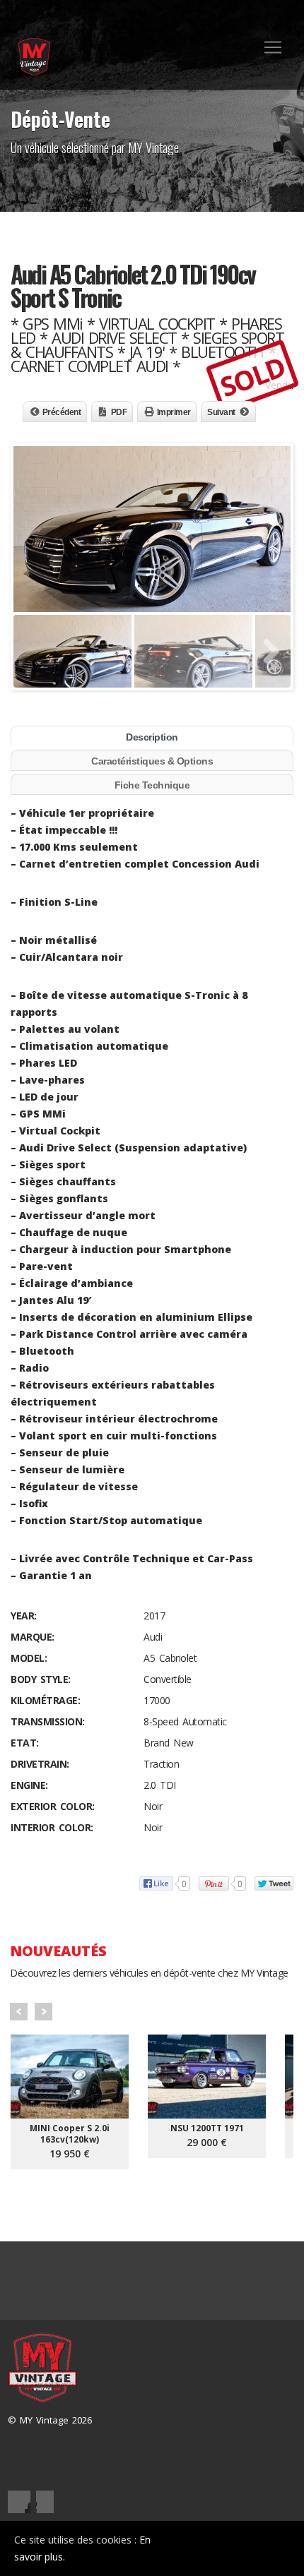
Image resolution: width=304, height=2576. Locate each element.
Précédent (62, 412)
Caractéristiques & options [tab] (152, 761)
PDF (119, 412)
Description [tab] (152, 737)
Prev (19, 2012)
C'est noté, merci (240, 2548)
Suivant (221, 412)
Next (43, 2012)
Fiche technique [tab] (152, 785)
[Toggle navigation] (273, 47)
